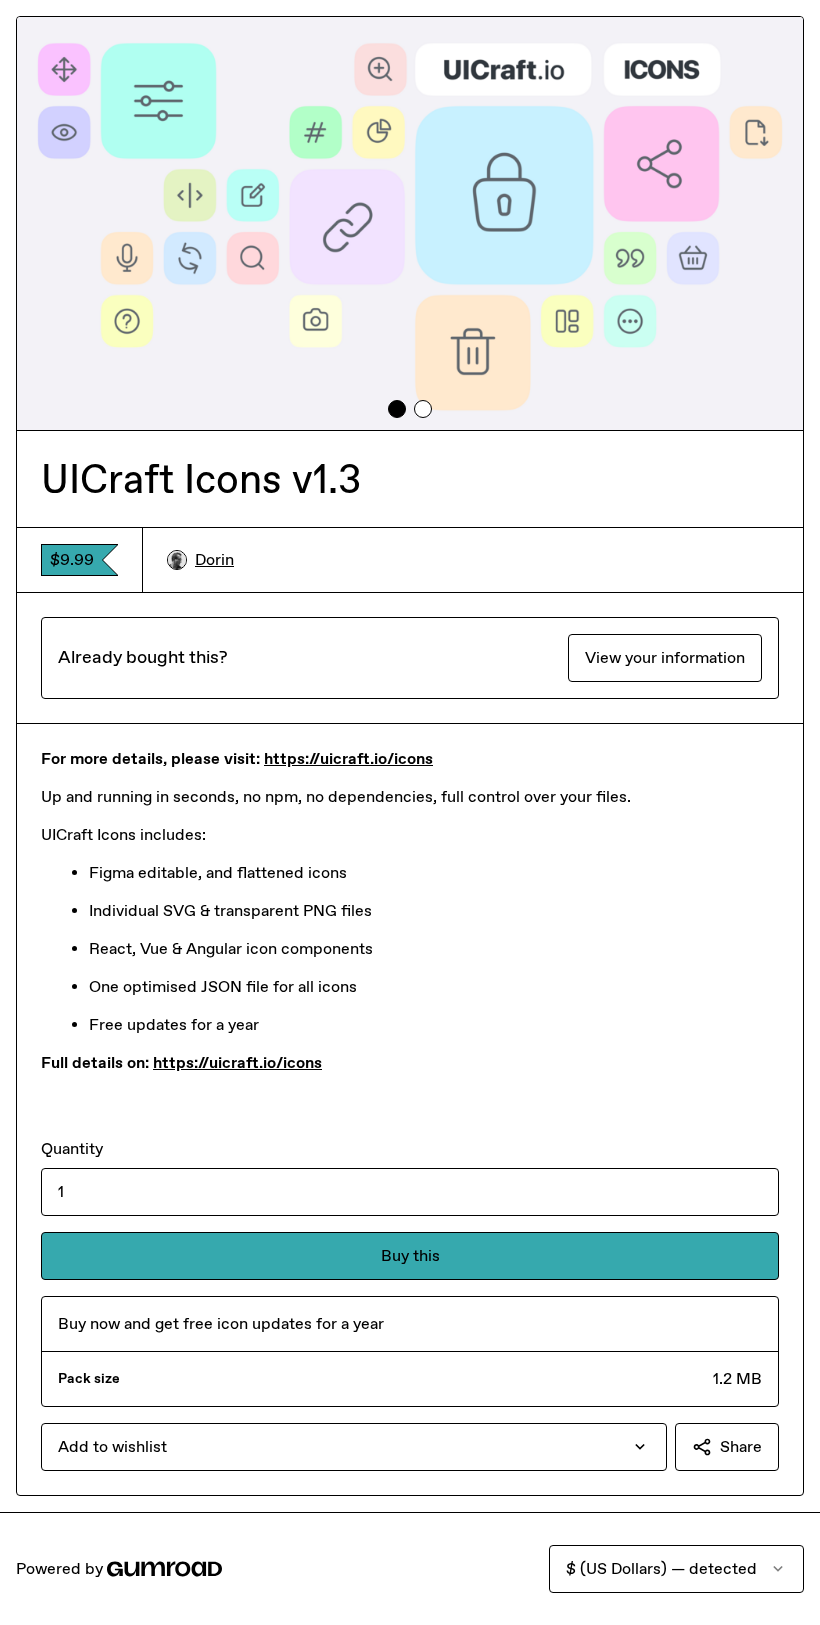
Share (741, 1446)
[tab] (397, 409)
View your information (665, 657)
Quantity (72, 1148)
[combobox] (354, 1447)
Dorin (214, 559)
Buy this (410, 1255)
